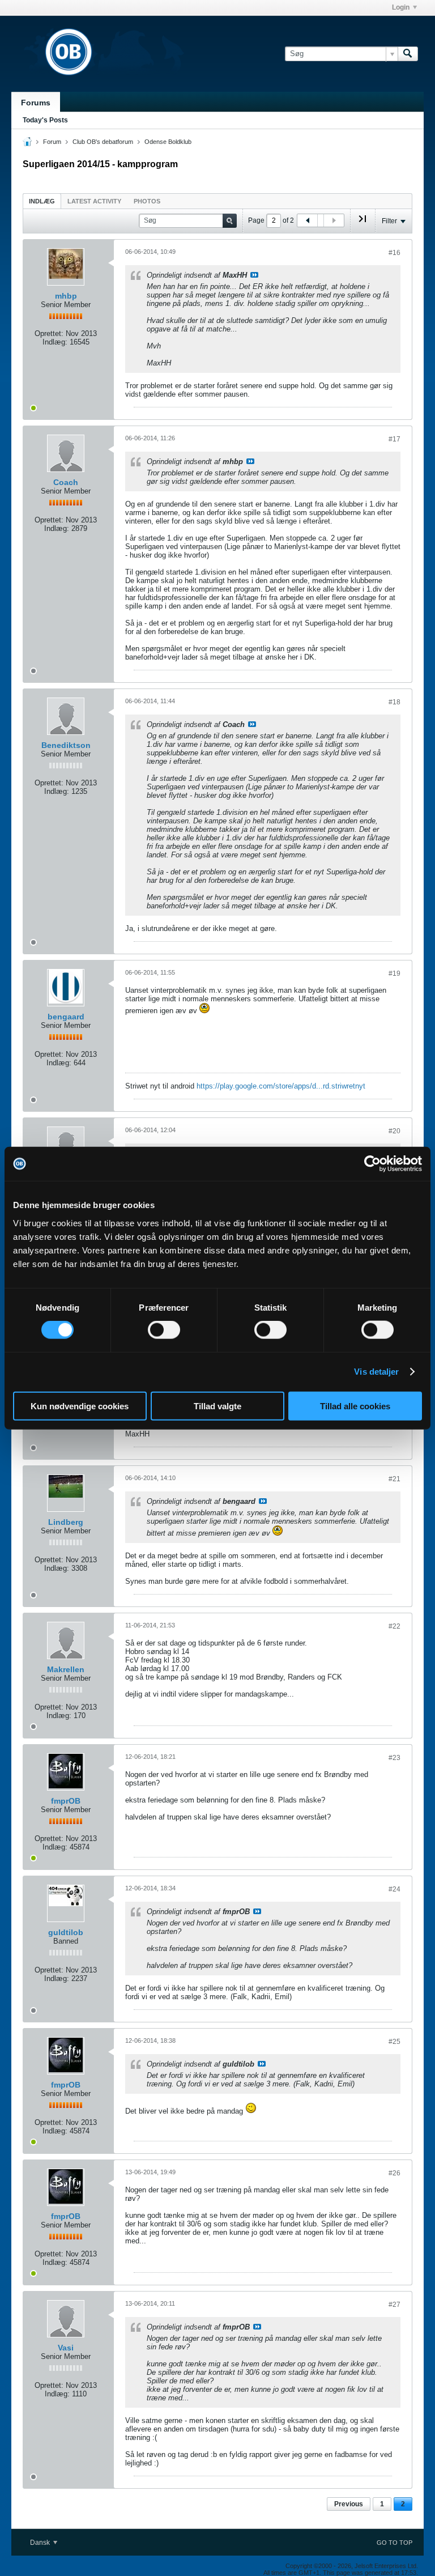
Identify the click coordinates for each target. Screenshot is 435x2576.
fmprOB (66, 1801)
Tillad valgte (217, 1406)
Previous (349, 2504)
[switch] (164, 1330)
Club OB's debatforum (103, 142)
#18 (395, 702)
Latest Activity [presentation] (94, 201)
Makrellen (66, 1669)
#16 (395, 253)
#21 (395, 1479)
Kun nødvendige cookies (80, 1406)
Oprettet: (49, 333)
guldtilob (66, 1932)
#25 (395, 2042)
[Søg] (408, 54)
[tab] (42, 201)
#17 (395, 439)
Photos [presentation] (147, 201)
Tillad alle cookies (355, 1406)
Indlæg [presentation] (42, 201)
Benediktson (66, 745)
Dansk (41, 2543)
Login (401, 7)
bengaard (66, 1017)
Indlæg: (55, 342)
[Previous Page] (308, 220)
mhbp (66, 296)
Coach (66, 482)
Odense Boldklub (168, 142)
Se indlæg (254, 275)
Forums (36, 103)
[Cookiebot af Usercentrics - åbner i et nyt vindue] (372, 1164)
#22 (395, 1626)
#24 (395, 1889)
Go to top (395, 2543)
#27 (395, 2305)
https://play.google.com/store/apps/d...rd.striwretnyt (281, 1086)
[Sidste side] (362, 223)
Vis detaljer (376, 1372)
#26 (395, 2173)
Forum (52, 142)
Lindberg (66, 1522)
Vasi (66, 2348)
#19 (395, 974)
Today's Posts (45, 120)
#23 (395, 1758)
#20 (395, 1131)
